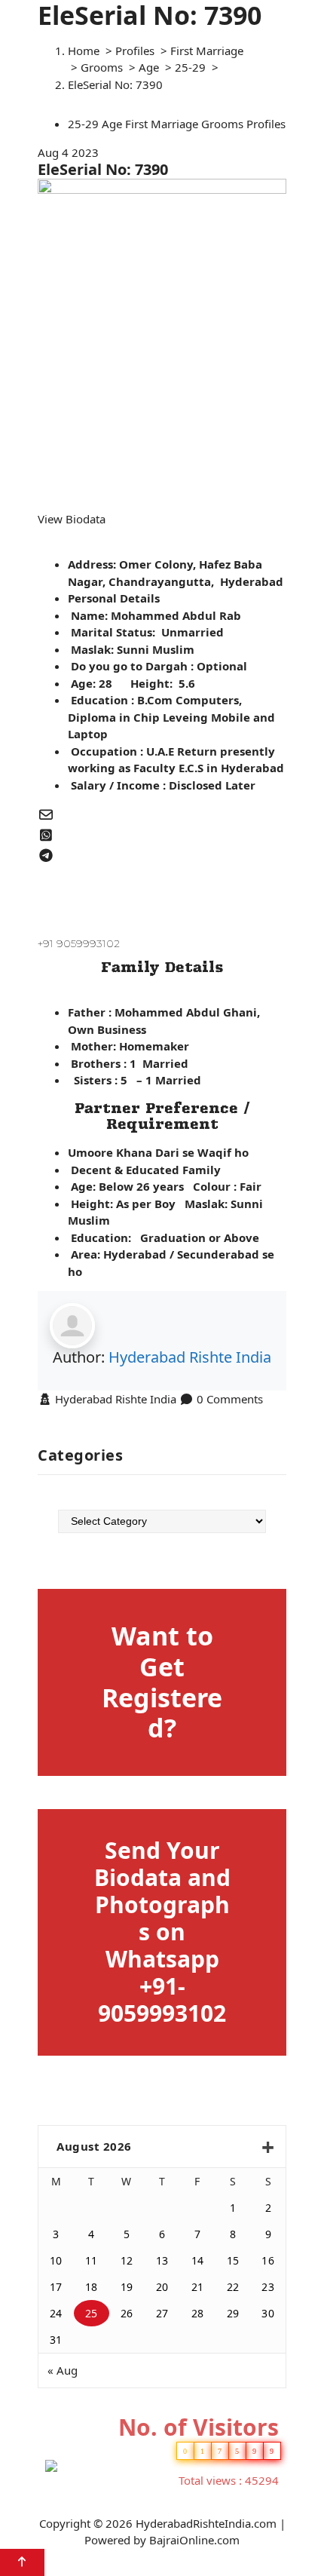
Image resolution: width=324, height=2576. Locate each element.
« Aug (63, 2370)
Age (149, 67)
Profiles (135, 51)
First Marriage (207, 51)
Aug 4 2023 (68, 152)
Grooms (102, 67)
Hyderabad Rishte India (190, 1357)
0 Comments (230, 1399)
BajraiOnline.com (194, 2540)
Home (84, 51)
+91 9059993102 (79, 943)
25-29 (190, 67)
